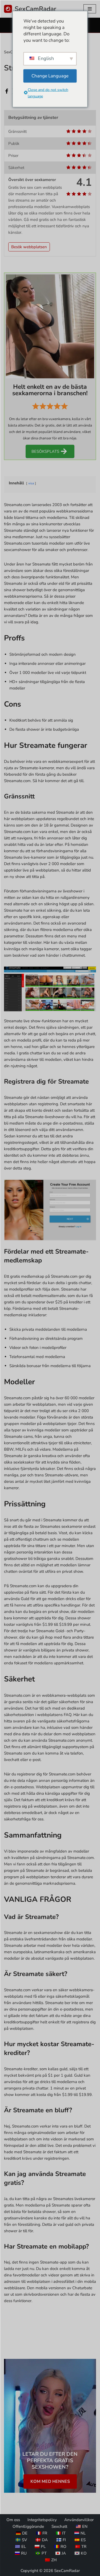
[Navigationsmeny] (90, 9)
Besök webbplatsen (29, 247)
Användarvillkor (79, 2520)
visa (31, 483)
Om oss (13, 2520)
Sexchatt (59, 2526)
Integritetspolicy (42, 2520)
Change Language (50, 76)
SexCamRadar (67, 2571)
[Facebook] (7, 91)
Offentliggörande (28, 2526)
